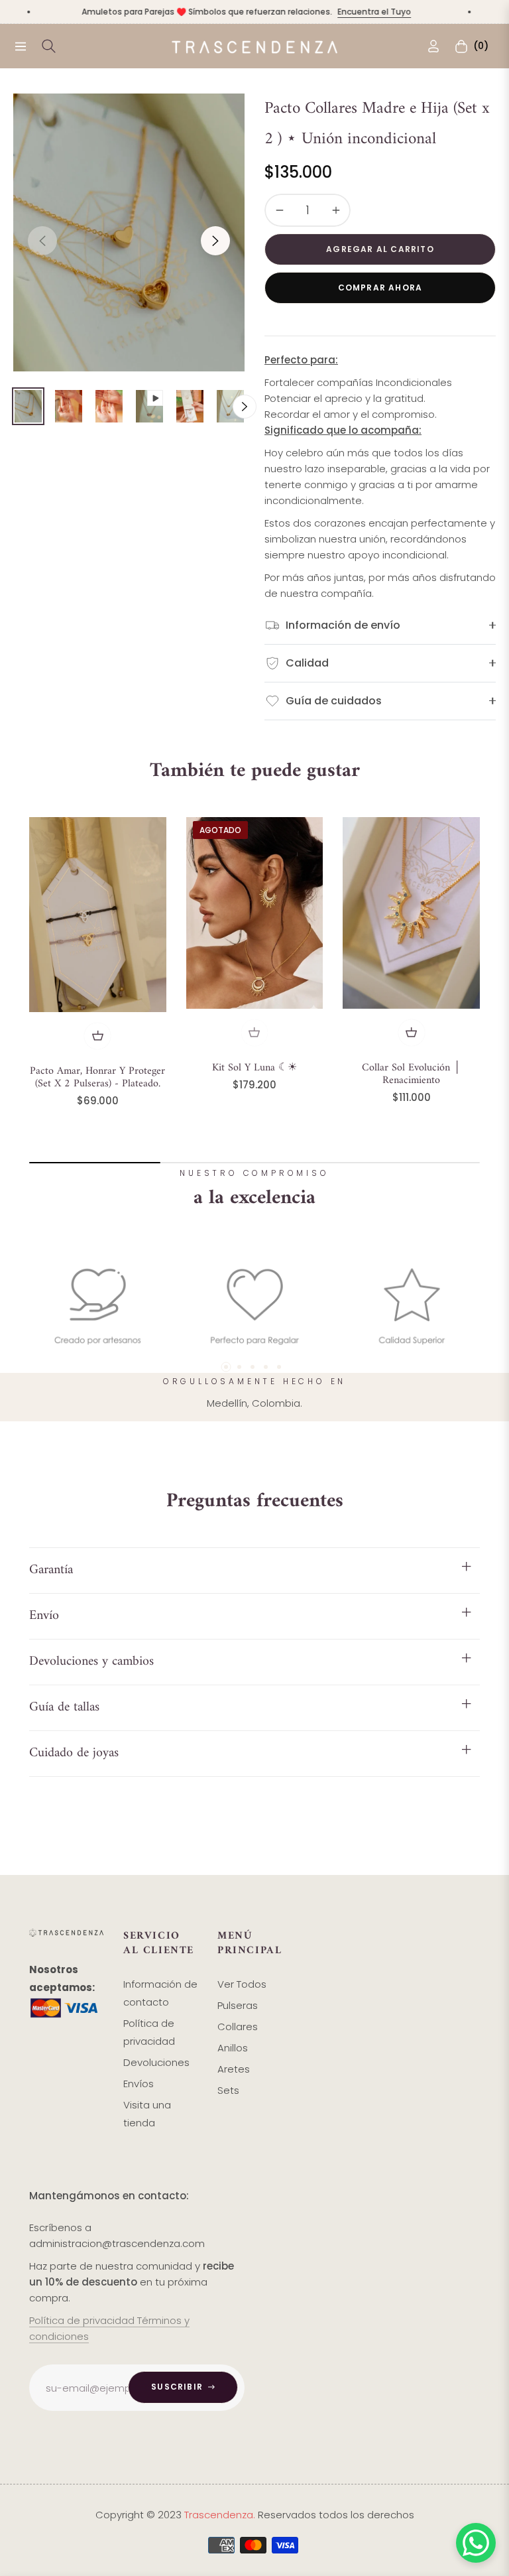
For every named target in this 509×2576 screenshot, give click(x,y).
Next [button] (215, 241)
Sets (228, 2090)
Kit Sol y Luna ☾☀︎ (254, 1068)
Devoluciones (156, 2062)
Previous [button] (42, 241)
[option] (129, 232)
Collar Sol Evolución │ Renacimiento (411, 1074)
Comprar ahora (380, 288)
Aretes (234, 2069)
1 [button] (226, 1367)
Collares (238, 2027)
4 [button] (266, 1367)
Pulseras (238, 2005)
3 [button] (253, 1367)
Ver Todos (242, 1984)
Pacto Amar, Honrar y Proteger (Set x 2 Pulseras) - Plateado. (97, 1078)
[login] (433, 46)
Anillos (233, 2048)
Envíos (139, 2084)
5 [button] (279, 1367)
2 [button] (239, 1367)
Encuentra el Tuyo (344, 12)
